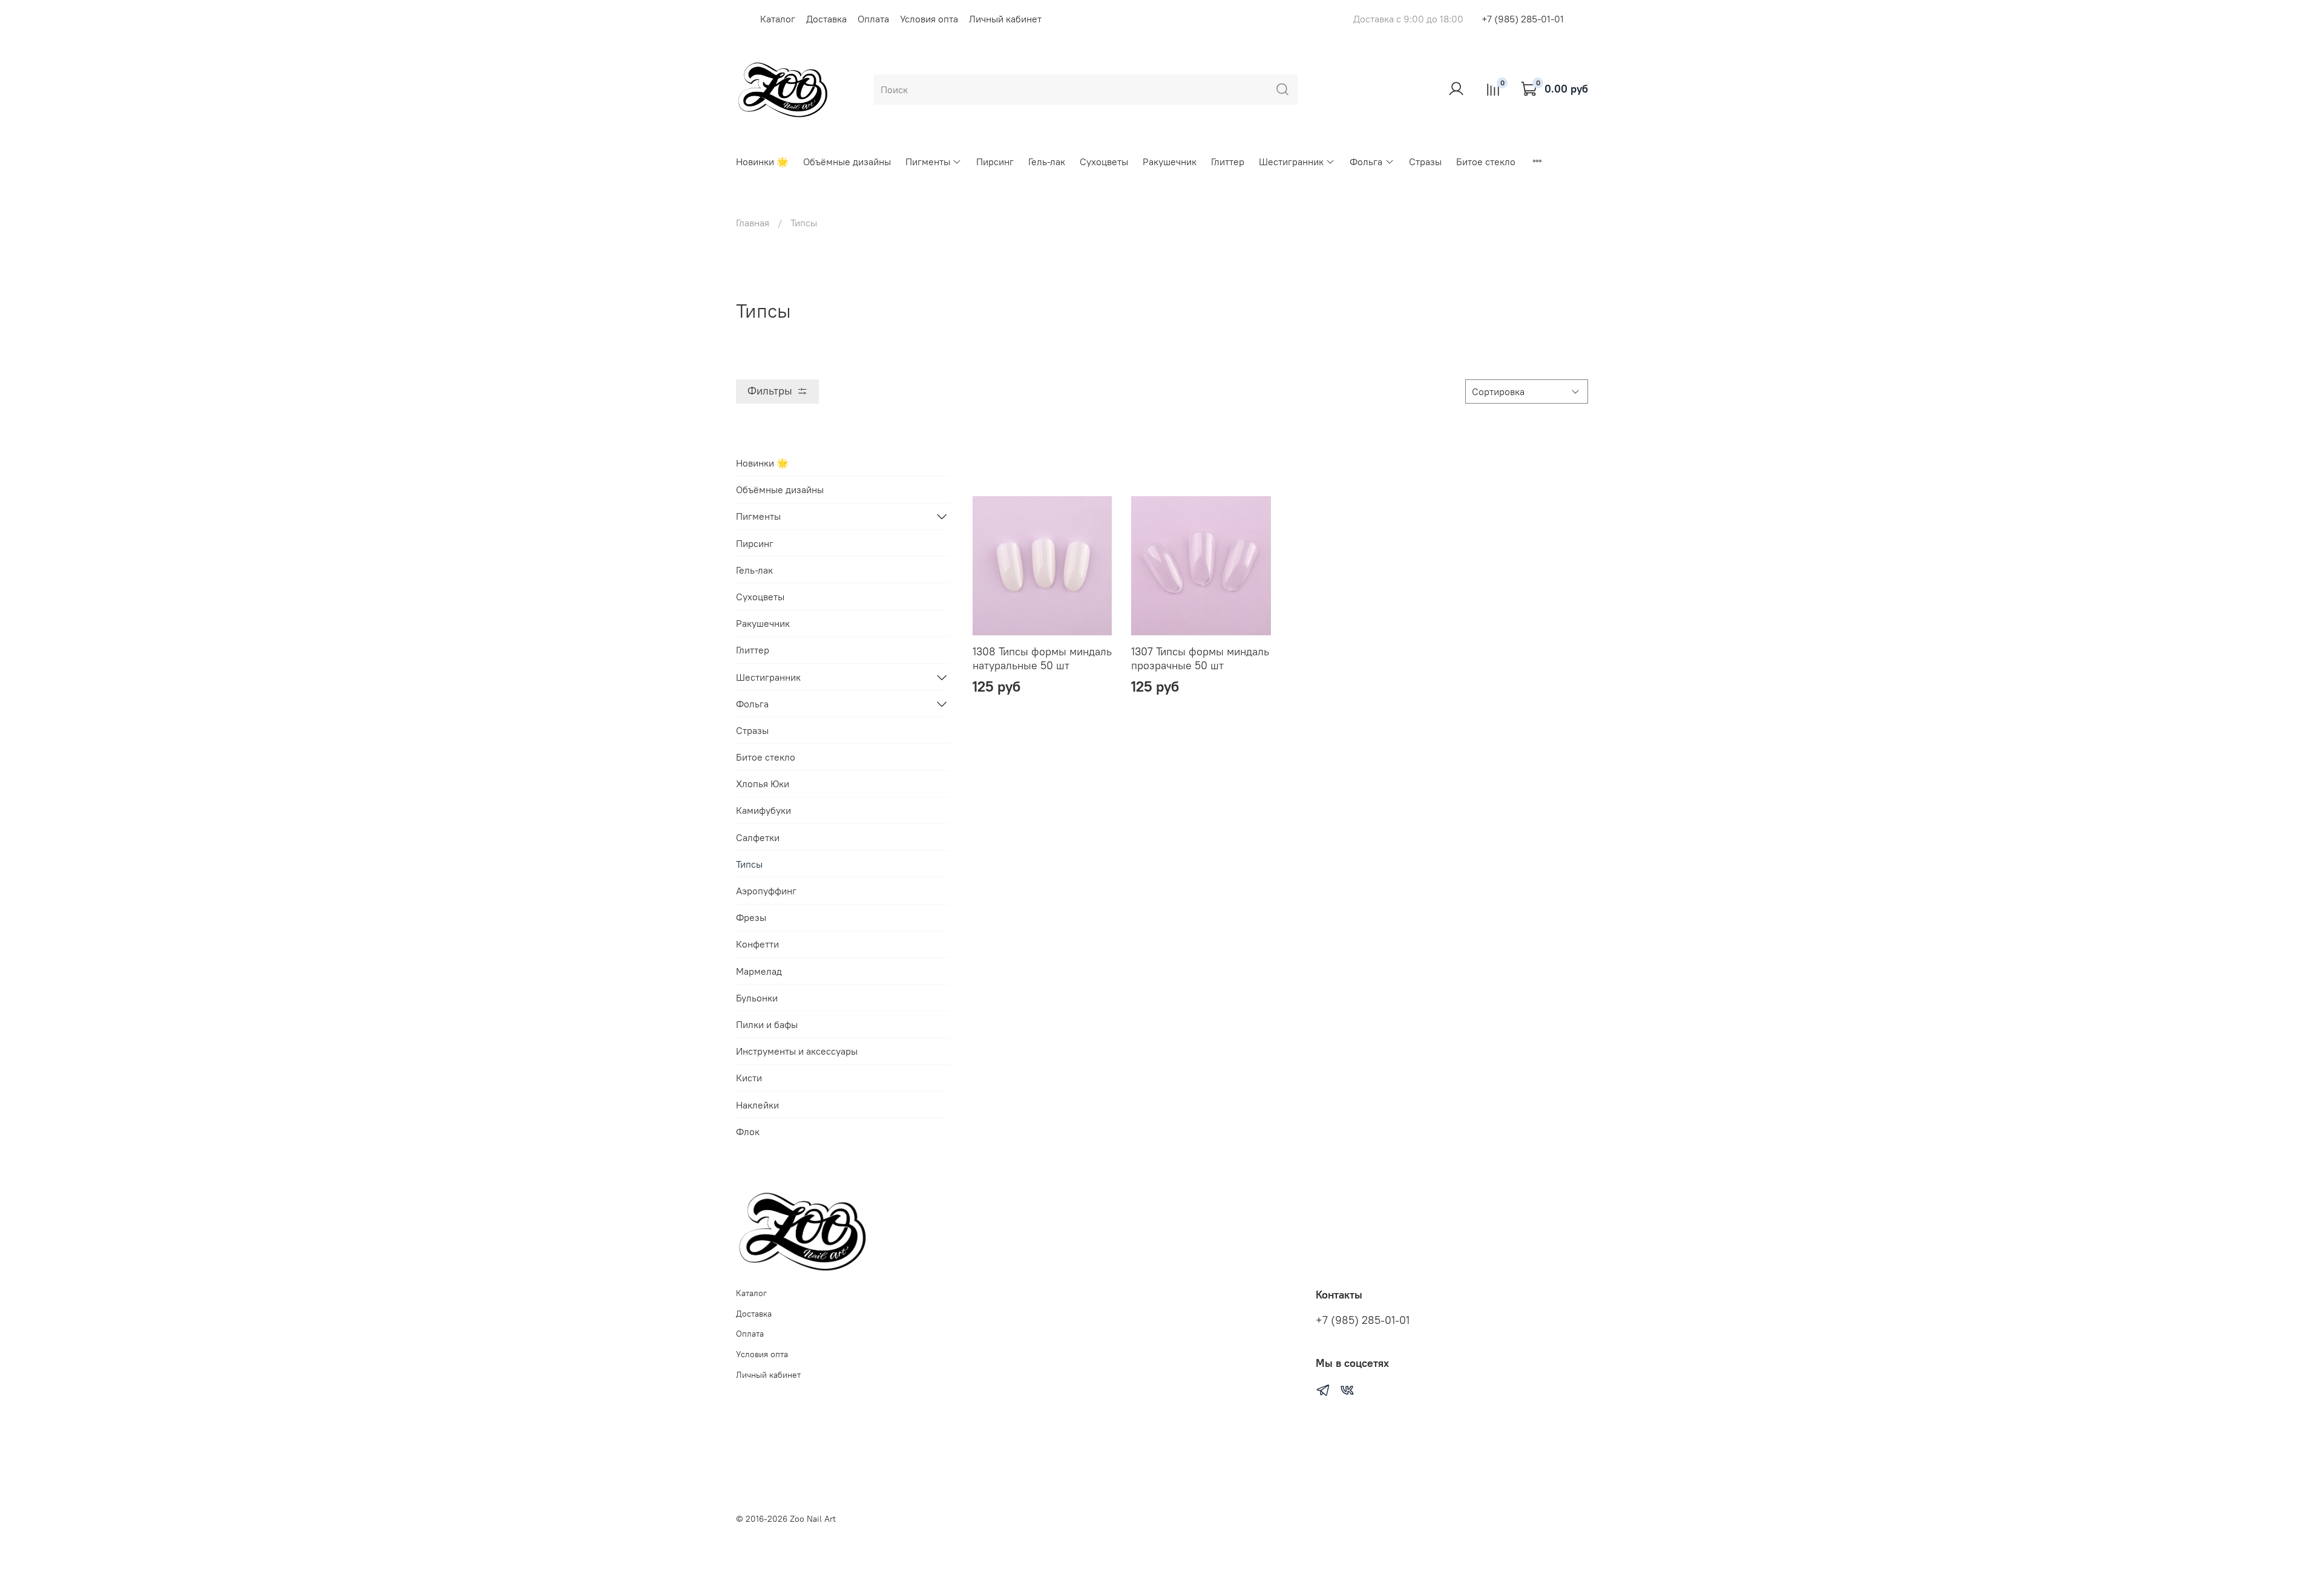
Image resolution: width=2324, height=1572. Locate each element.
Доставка (826, 19)
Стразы (1425, 162)
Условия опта (929, 19)
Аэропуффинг (766, 891)
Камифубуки (763, 810)
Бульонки (757, 998)
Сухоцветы (1104, 162)
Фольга (1366, 162)
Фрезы (751, 917)
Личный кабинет (1005, 19)
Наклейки (757, 1105)
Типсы (749, 864)
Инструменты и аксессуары (797, 1051)
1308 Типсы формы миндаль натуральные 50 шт (1042, 658)
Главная (753, 223)
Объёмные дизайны (847, 162)
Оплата (873, 19)
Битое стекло (1486, 162)
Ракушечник (1170, 162)
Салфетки (758, 837)
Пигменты (928, 162)
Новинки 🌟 (762, 162)
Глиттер (1228, 162)
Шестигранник (1291, 162)
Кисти (749, 1078)
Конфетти (757, 944)
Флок (748, 1132)
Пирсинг (995, 162)
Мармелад (759, 971)
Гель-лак (1047, 162)
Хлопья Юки (763, 784)
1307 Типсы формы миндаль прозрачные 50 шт (1200, 658)
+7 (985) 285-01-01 (1523, 19)
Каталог (778, 19)
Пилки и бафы (767, 1024)
